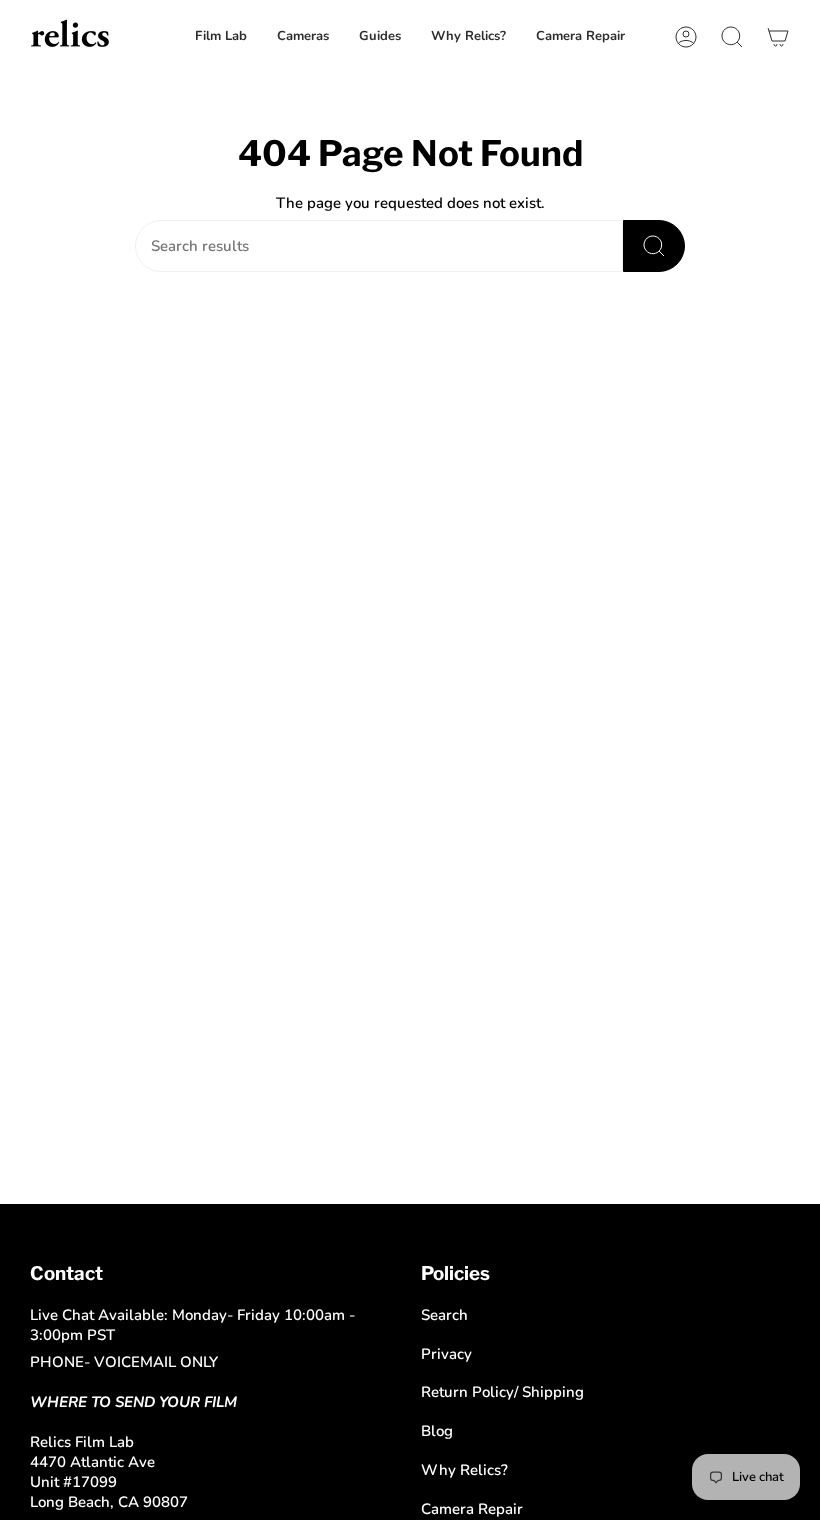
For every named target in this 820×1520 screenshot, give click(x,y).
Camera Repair (472, 1509)
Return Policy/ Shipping (502, 1392)
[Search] (654, 246)
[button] (580, 36)
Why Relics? (464, 1470)
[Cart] (778, 36)
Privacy (446, 1354)
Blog (437, 1431)
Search (444, 1315)
